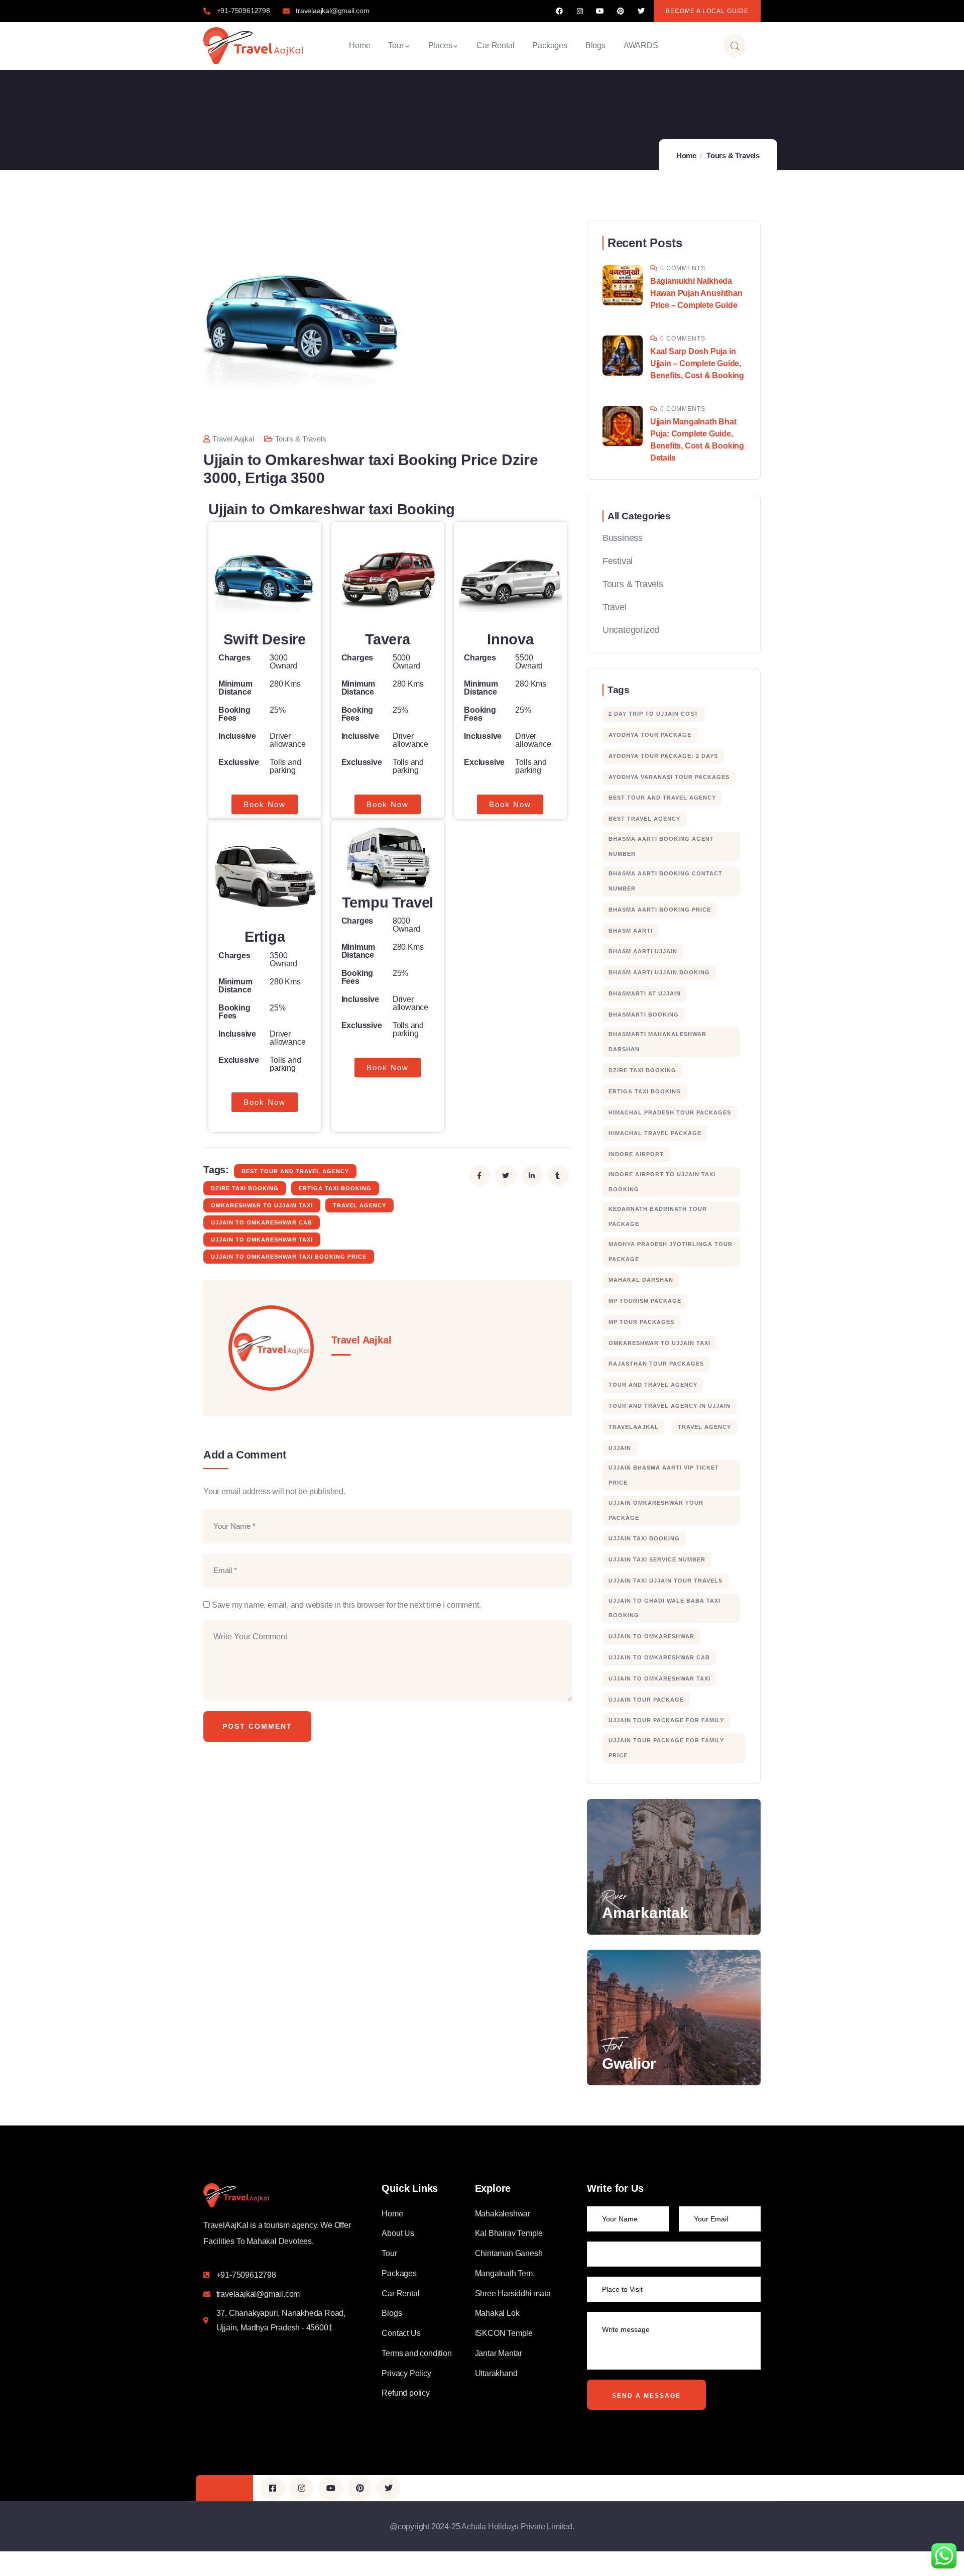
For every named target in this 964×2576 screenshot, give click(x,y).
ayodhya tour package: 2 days (663, 756)
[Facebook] (560, 11)
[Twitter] (641, 11)
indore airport (636, 1154)
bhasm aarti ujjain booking (659, 972)
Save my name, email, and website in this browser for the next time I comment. (346, 1605)
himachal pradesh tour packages (670, 1112)
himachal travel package (655, 1133)
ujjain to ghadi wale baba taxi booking (665, 1608)
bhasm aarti (631, 931)
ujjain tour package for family (666, 1720)
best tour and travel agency (295, 1171)
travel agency (359, 1205)
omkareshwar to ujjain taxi (262, 1205)
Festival (618, 561)
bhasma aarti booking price (660, 910)
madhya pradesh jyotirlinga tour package (671, 1252)
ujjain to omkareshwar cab (262, 1222)
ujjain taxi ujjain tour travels (666, 1581)
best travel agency (644, 819)
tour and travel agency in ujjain (670, 1406)
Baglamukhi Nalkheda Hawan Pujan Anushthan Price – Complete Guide (696, 293)
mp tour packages (641, 1322)
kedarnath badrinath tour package (658, 1216)
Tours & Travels (733, 155)
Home (686, 155)
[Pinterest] (621, 11)
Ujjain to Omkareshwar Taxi (262, 1240)
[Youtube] (600, 11)
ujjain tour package (646, 1700)
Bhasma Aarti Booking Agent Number (661, 846)
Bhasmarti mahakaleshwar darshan (657, 1042)
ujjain (620, 1448)
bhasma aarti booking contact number (666, 881)
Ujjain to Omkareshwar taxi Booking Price (289, 1257)
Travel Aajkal (233, 439)
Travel (615, 607)
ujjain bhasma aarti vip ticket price (664, 1475)
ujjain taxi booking (644, 1538)
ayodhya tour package (650, 735)
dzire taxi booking (245, 1188)
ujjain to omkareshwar (651, 1636)
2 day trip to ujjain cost (653, 714)
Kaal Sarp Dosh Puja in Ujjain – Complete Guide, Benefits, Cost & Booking (697, 363)
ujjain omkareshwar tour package (656, 1510)
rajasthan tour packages (656, 1364)
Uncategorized (631, 630)
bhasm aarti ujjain (643, 951)
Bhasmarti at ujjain (645, 993)
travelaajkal (634, 1427)
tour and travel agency (653, 1385)
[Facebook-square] (273, 2488)
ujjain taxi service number (657, 1559)
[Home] (253, 46)
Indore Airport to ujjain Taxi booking (662, 1182)
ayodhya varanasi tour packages (669, 777)
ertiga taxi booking (335, 1188)
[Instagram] (580, 11)
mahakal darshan (641, 1280)
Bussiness (623, 538)
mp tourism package (645, 1301)
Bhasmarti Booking (644, 1015)
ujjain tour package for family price (666, 1748)
